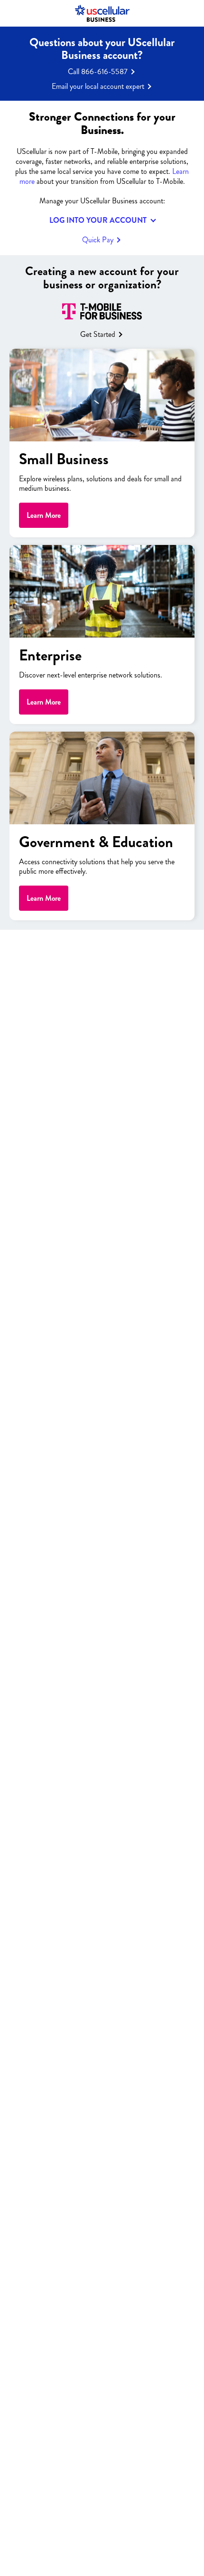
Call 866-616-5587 (98, 72)
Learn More (44, 515)
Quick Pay (98, 240)
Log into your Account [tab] (98, 220)
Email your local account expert (98, 86)
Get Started (98, 334)
